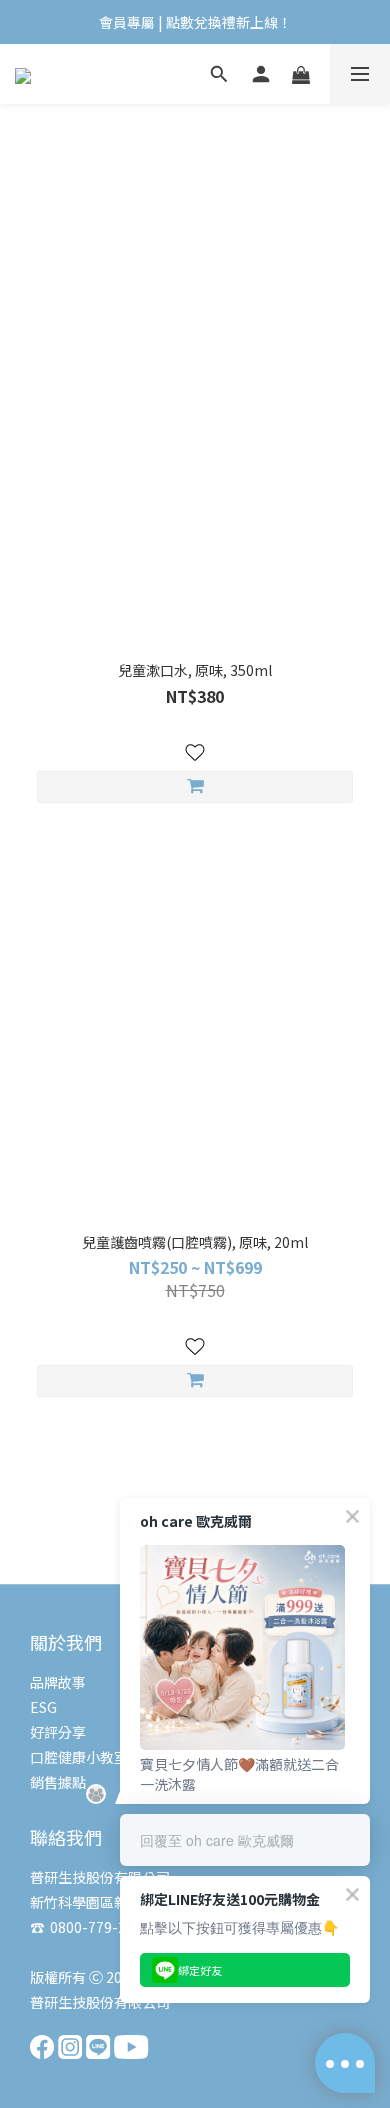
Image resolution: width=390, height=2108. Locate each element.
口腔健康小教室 (79, 1757)
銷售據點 (58, 1782)
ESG (43, 1707)
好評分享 (58, 1732)
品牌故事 (58, 1682)
